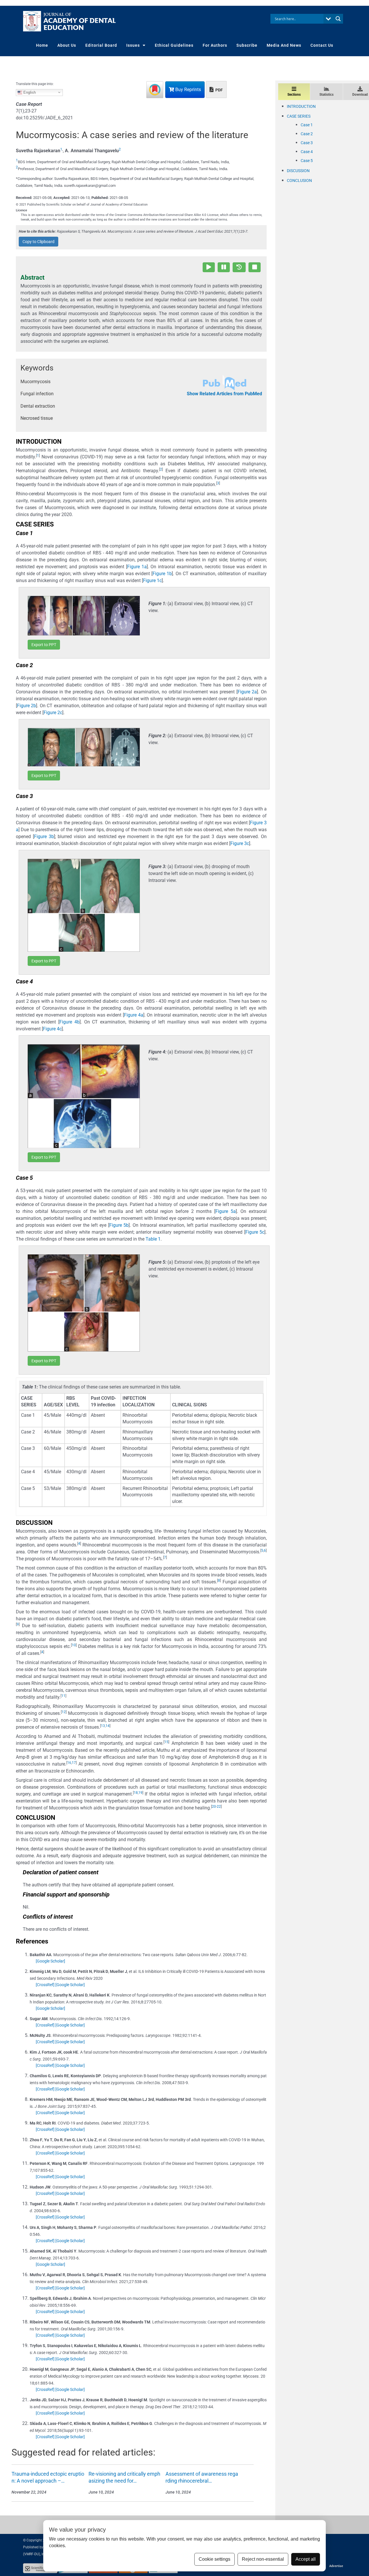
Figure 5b (119, 1225)
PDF (219, 90)
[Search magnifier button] (338, 19)
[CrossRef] (45, 1985)
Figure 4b (69, 1022)
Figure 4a (134, 1015)
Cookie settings (214, 2559)
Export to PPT (44, 645)
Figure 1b (162, 574)
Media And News (284, 45)
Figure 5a (226, 1211)
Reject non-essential (263, 2559)
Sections (294, 95)
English (29, 92)
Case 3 (307, 143)
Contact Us (322, 45)
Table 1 (153, 1239)
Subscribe (247, 45)
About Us (67, 45)
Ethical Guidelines (174, 45)
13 (103, 1726)
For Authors (215, 45)
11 (63, 1696)
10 (74, 1645)
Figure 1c (152, 581)
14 (108, 1726)
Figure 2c (53, 713)
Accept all (306, 2559)
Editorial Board (101, 45)
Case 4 (307, 152)
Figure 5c (255, 1232)
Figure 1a (137, 567)
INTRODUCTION (301, 106)
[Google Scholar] (50, 1961)
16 (69, 1763)
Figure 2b (27, 706)
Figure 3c (240, 843)
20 (214, 1807)
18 (136, 1793)
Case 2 (307, 134)
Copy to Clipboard (38, 242)
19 (140, 1793)
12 (64, 1712)
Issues (133, 45)
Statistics (326, 95)
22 (219, 1807)
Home (42, 45)
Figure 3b (44, 837)
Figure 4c (52, 1029)
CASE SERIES (299, 116)
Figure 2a (247, 692)
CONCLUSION (299, 180)
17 (74, 1763)
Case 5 (307, 161)
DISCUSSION (298, 171)
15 (166, 1742)
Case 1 (307, 125)
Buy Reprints (188, 90)
